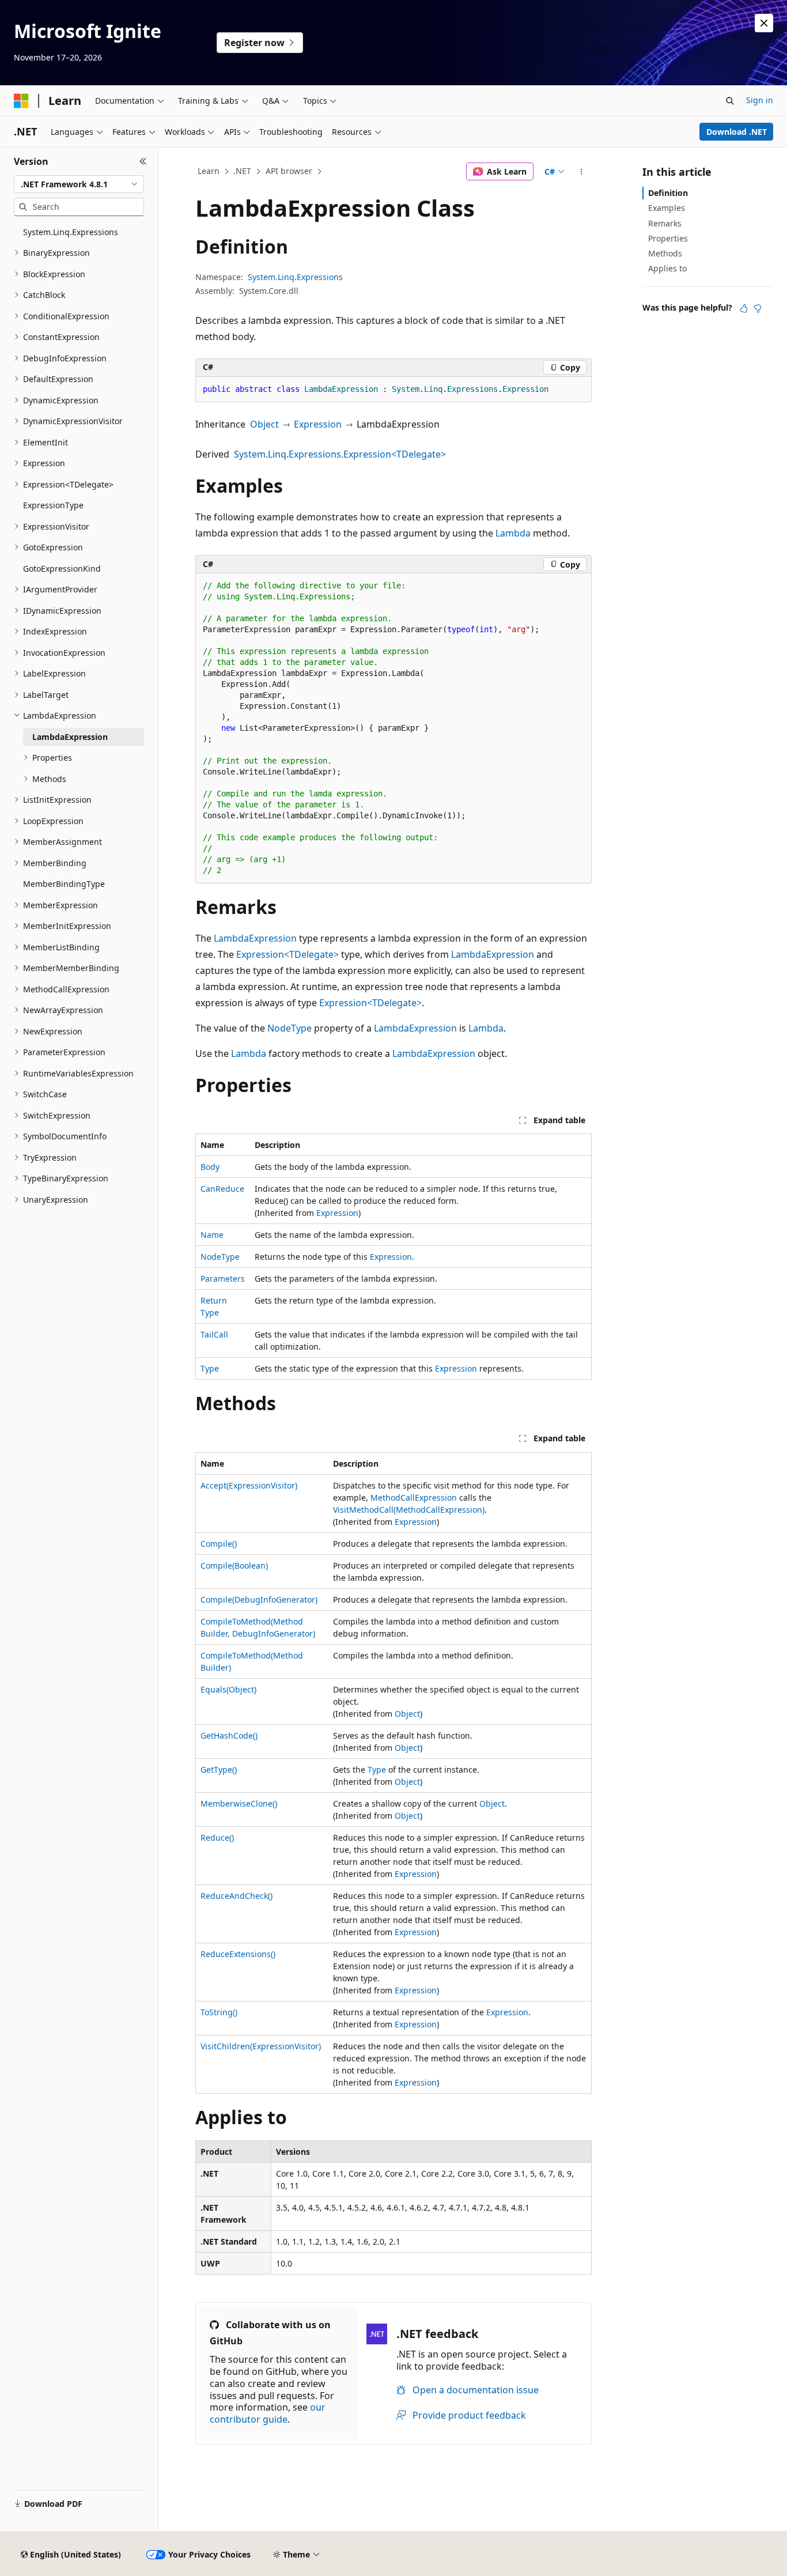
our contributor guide (268, 2413)
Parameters (223, 1278)
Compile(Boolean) (234, 1565)
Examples (667, 208)
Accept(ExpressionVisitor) (249, 1485)
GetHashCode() (229, 1735)
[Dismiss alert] (764, 23)
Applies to (667, 268)
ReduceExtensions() (238, 1954)
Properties (668, 238)
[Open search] (730, 101)
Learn (209, 171)
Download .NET (737, 132)
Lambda (513, 533)
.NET (242, 171)
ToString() (219, 2012)
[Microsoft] (21, 101)
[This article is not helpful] (758, 308)
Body (210, 1167)
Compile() (219, 1544)
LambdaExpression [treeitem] (70, 737)
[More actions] (582, 172)
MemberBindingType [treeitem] (64, 884)
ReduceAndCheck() (237, 1896)
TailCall (214, 1334)
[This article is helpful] (744, 308)
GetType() (219, 1769)
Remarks (665, 223)
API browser (289, 171)
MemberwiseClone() (239, 1803)
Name (212, 1235)
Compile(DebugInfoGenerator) (259, 1599)
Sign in (760, 100)
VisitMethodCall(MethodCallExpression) (409, 1510)
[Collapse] (143, 161)
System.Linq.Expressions (295, 277)
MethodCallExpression (414, 1497)
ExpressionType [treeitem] (53, 505)
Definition (668, 193)
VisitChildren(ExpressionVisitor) (261, 2046)
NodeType (290, 1028)
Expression (318, 424)
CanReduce (222, 1189)
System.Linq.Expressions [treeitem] (71, 232)
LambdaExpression (255, 938)
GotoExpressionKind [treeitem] (62, 569)
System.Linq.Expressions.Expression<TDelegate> (340, 454)
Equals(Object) (228, 1689)
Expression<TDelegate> (287, 954)
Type (210, 1368)
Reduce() (217, 1837)
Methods (665, 253)
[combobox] (79, 184)
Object (264, 424)
